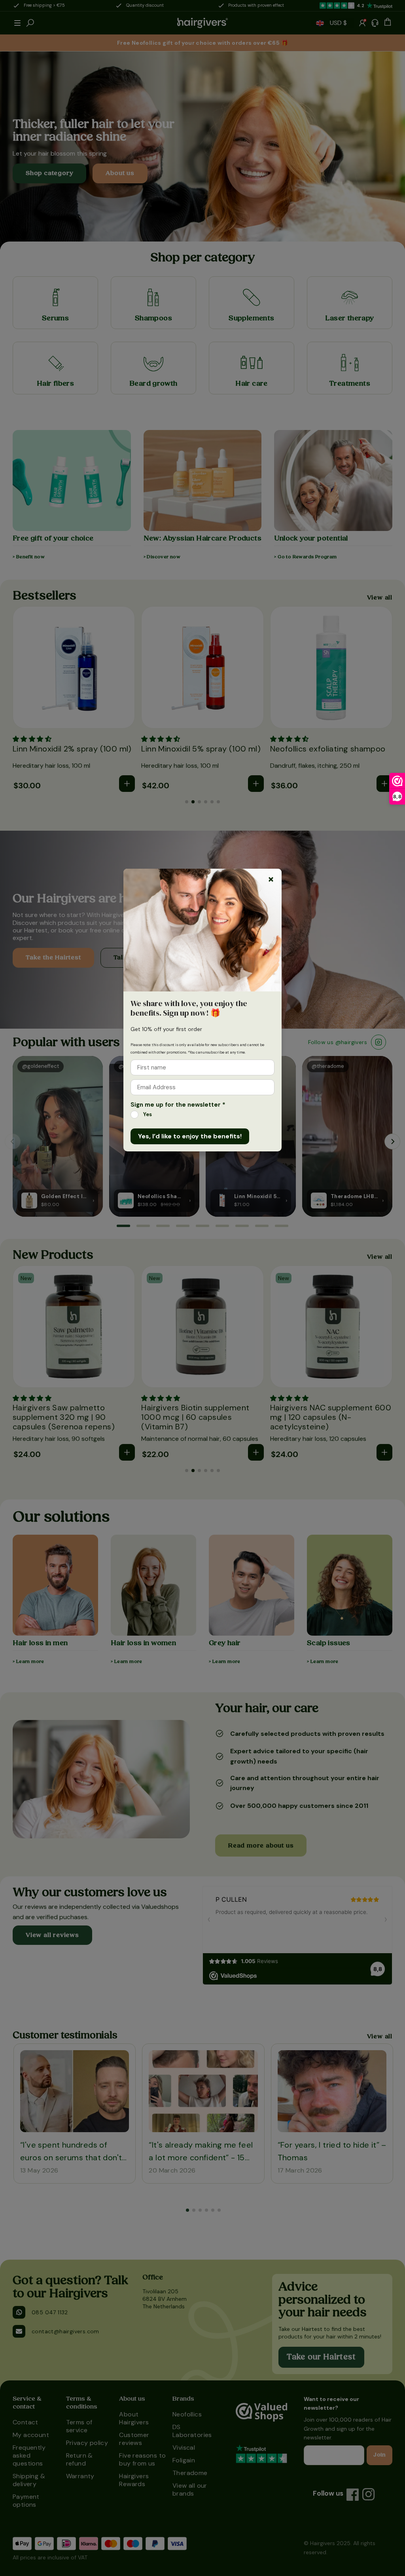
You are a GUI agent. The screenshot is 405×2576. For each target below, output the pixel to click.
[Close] (271, 879)
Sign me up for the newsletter (178, 1105)
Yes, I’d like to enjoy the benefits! (190, 1136)
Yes (148, 1114)
